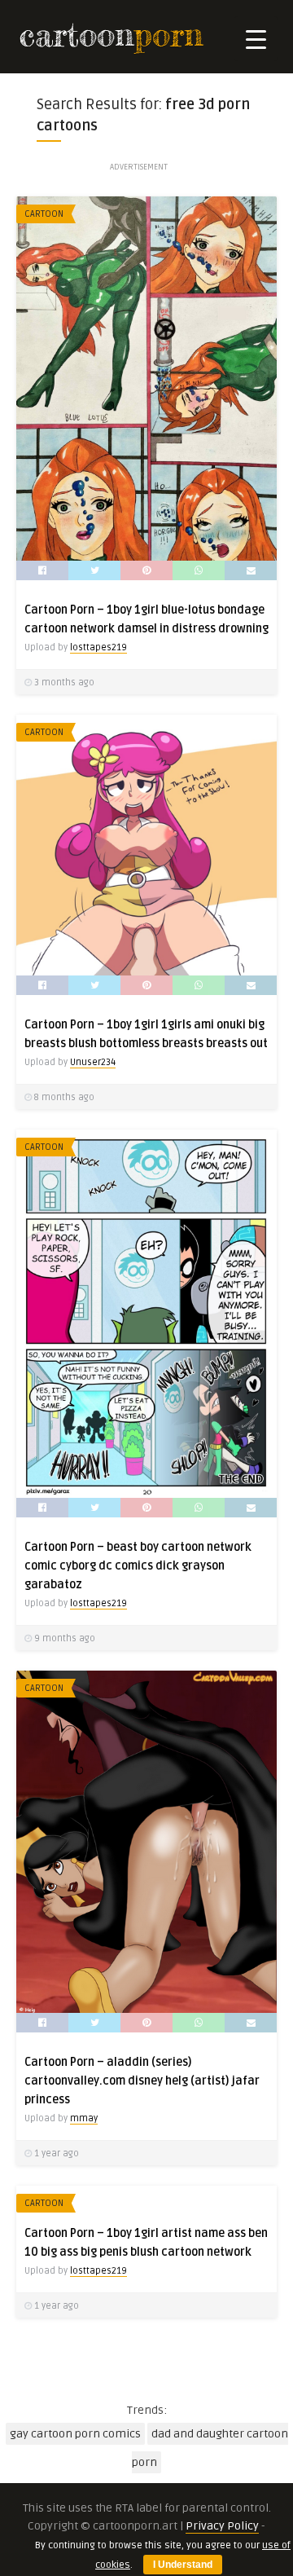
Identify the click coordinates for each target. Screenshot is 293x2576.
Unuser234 (93, 1062)
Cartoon (44, 214)
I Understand (183, 2565)
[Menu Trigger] (256, 39)
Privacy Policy (222, 2526)
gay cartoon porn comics (75, 2434)
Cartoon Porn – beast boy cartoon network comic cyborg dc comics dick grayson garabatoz (138, 1566)
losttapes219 (98, 647)
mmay (84, 2118)
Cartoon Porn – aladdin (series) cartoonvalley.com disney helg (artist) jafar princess (142, 2081)
